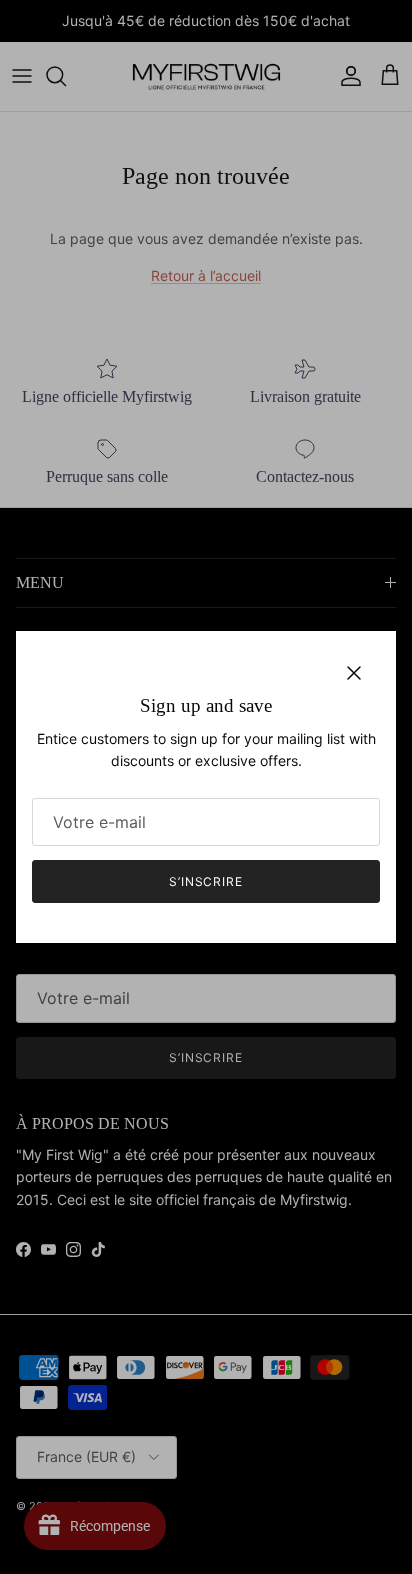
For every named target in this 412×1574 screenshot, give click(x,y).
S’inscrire (206, 881)
